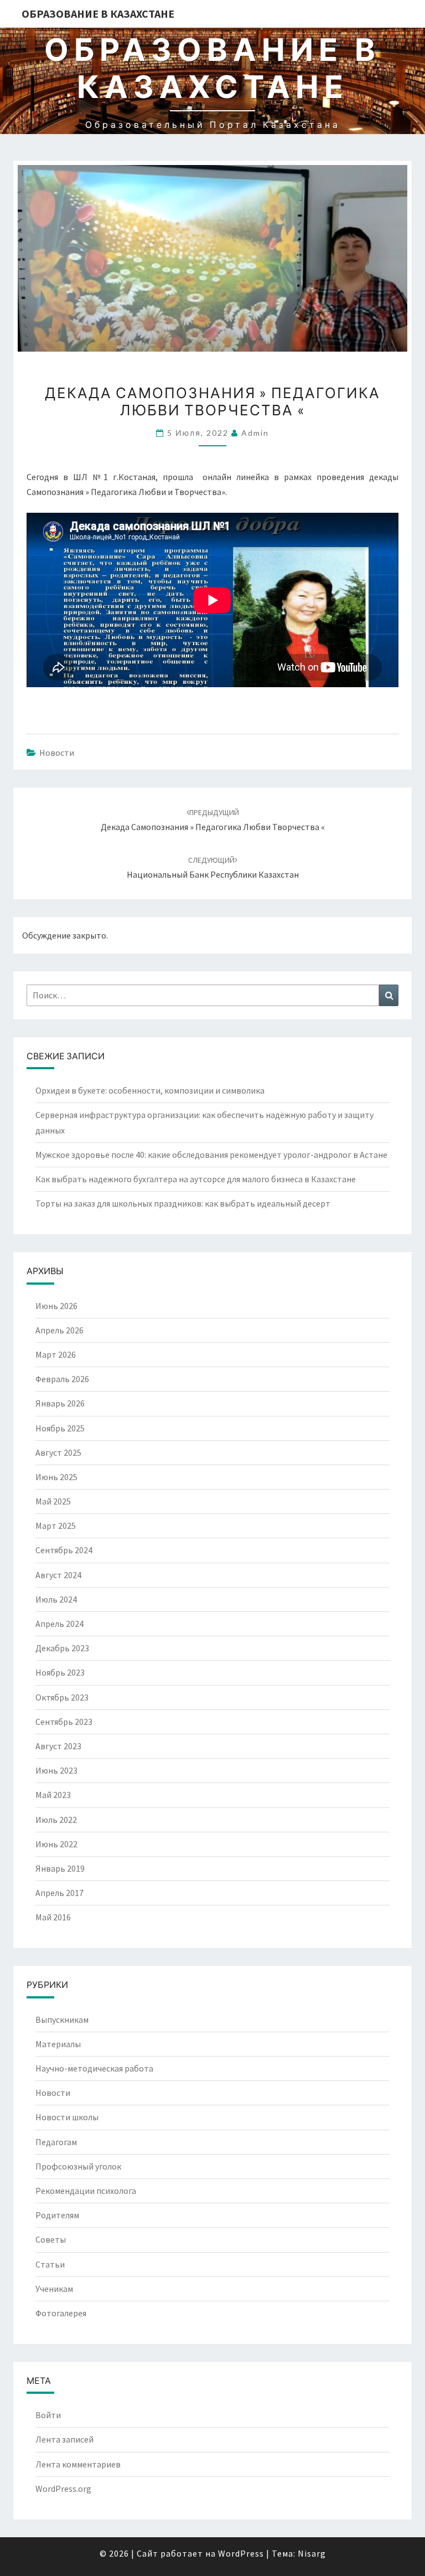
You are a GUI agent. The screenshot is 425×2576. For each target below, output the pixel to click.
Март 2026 (56, 1354)
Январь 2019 (60, 1868)
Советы (51, 2239)
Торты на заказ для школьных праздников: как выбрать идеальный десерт (183, 1203)
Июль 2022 (56, 1820)
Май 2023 (53, 1795)
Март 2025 (56, 1526)
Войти (48, 2415)
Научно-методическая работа (94, 2068)
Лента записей (64, 2439)
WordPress (241, 2553)
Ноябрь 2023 (60, 1672)
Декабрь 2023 (62, 1648)
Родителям (57, 2215)
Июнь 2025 (56, 1477)
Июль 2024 (56, 1599)
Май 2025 (53, 1501)
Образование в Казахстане (98, 14)
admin (255, 433)
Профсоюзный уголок (78, 2166)
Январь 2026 (60, 1403)
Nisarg (312, 2553)
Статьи (50, 2264)
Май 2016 (53, 1917)
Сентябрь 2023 (64, 1722)
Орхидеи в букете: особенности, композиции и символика (150, 1090)
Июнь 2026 (56, 1306)
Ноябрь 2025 (60, 1428)
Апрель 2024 (59, 1624)
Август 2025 (58, 1452)
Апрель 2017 (59, 1893)
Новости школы (67, 2117)
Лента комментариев (78, 2464)
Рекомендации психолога (86, 2191)
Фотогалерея (61, 2313)
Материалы (58, 2044)
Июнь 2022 (56, 1844)
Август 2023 (58, 1746)
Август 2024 (58, 1575)
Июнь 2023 (56, 1770)
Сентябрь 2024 (64, 1550)
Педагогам (56, 2142)
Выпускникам (62, 2019)
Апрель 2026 (59, 1330)
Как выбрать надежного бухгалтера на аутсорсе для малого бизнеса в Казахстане (196, 1179)
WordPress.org (63, 2489)
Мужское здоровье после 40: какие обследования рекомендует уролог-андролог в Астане (211, 1155)
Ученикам (54, 2289)
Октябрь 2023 (62, 1697)
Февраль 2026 (62, 1379)
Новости (57, 753)
